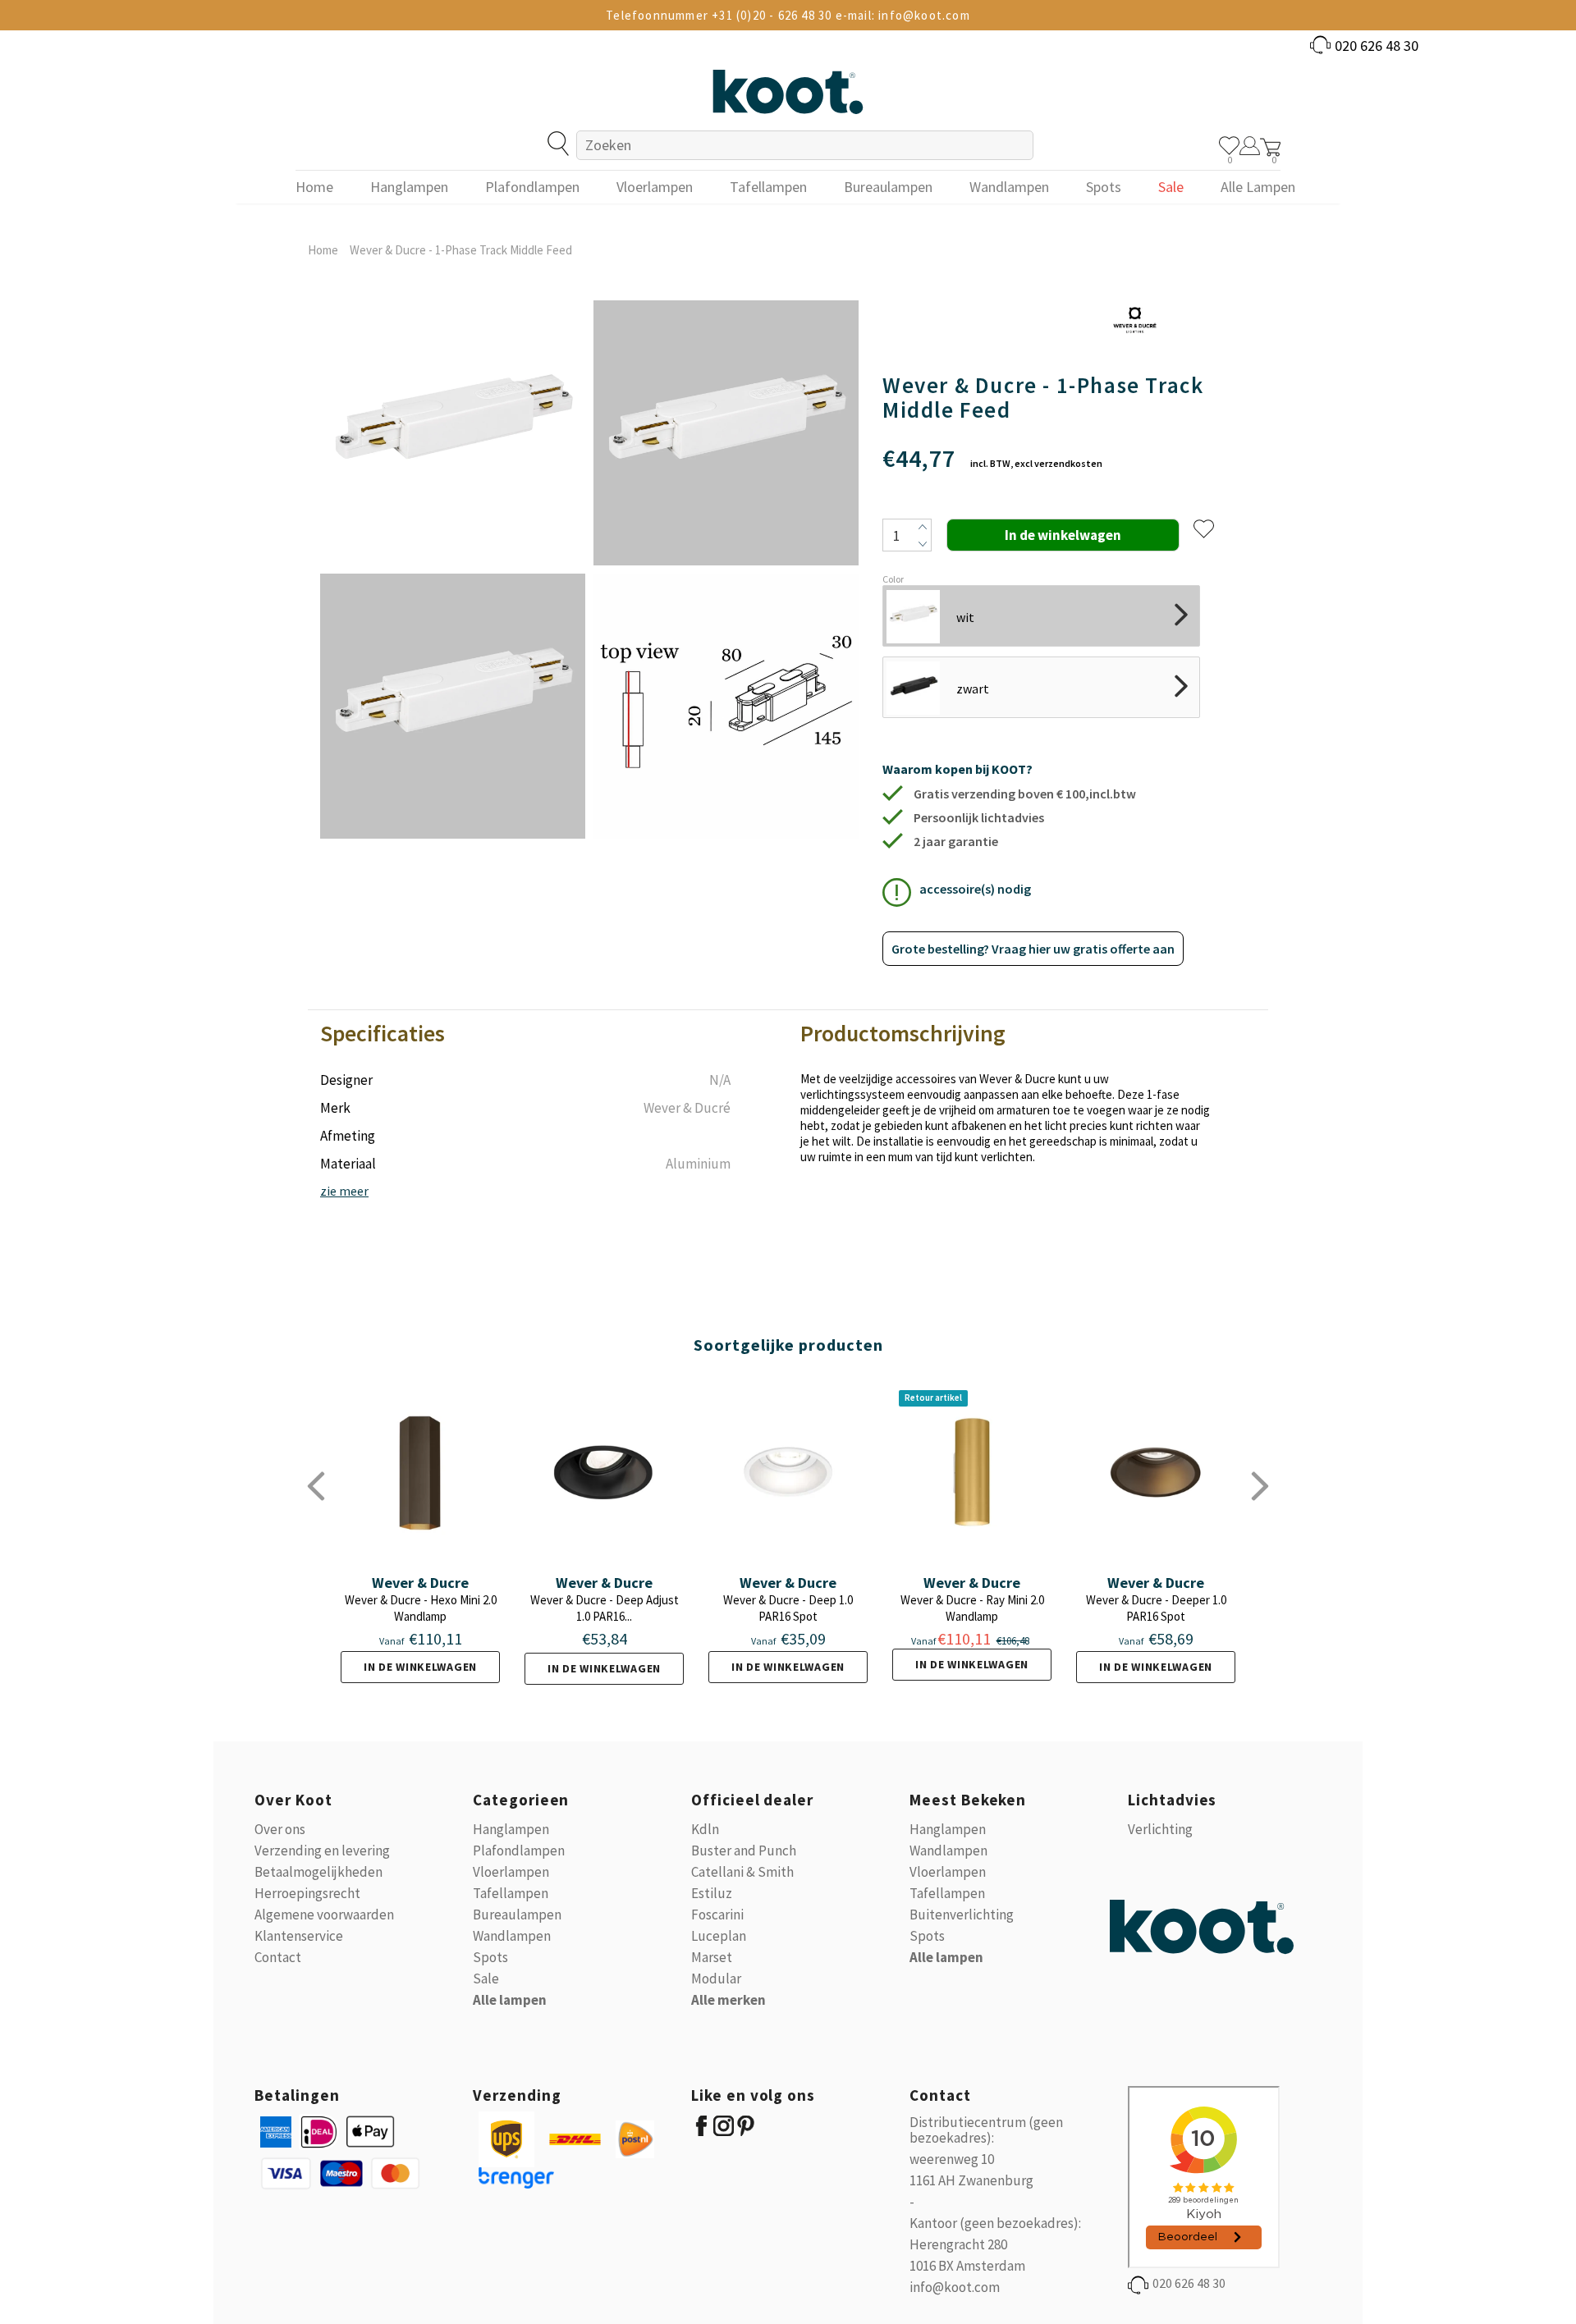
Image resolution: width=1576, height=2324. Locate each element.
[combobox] (805, 145)
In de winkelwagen (420, 1667)
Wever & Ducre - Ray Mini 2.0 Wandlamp (972, 1608)
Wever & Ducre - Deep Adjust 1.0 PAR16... (605, 1608)
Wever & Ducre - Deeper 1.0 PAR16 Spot (1156, 1608)
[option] (453, 570)
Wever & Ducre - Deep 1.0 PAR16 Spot (788, 1608)
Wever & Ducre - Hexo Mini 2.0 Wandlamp (421, 1608)
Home (323, 250)
